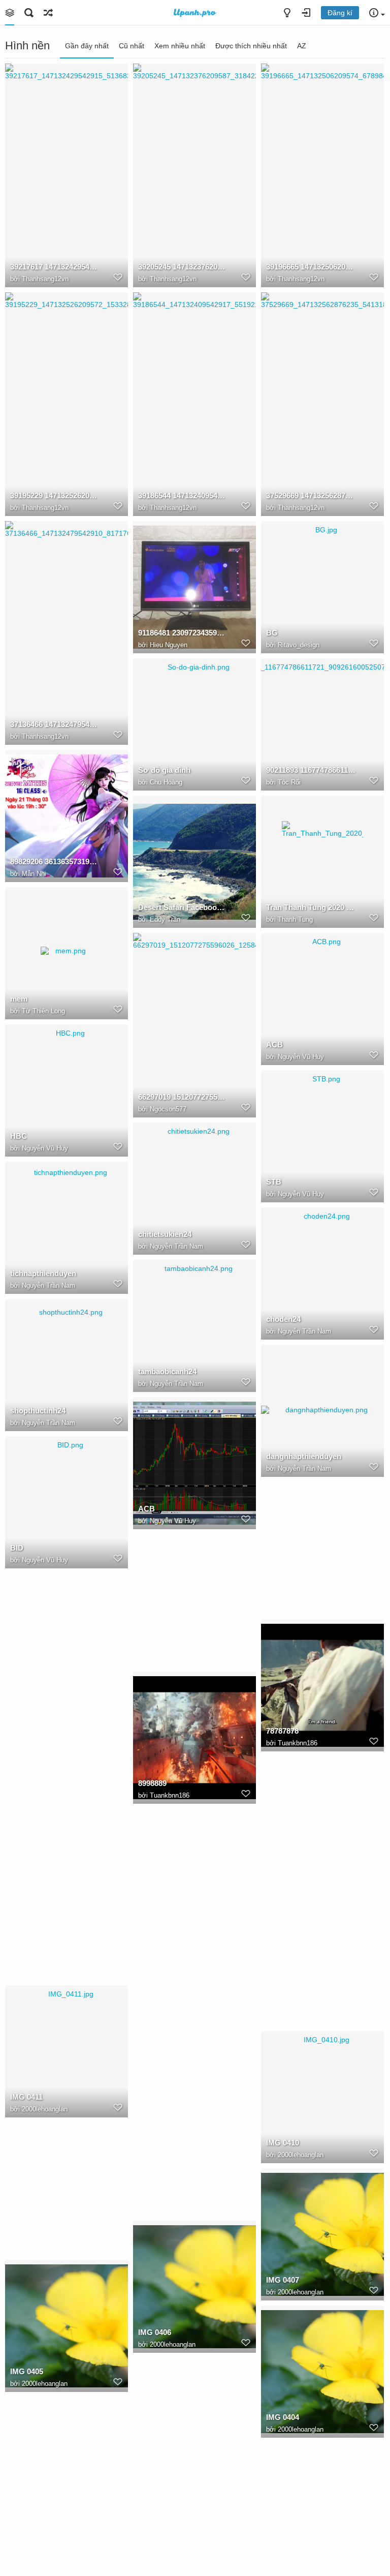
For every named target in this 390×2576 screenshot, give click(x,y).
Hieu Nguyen (169, 645)
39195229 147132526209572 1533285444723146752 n (55, 495)
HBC (19, 1136)
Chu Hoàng (166, 782)
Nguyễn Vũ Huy (301, 1057)
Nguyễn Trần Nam (176, 1246)
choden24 (283, 1319)
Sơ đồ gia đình (164, 770)
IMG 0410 (283, 2143)
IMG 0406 (155, 2332)
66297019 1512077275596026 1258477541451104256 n (183, 1097)
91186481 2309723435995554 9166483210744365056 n (183, 633)
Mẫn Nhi (34, 874)
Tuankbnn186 (298, 1743)
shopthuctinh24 (38, 1411)
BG (272, 633)
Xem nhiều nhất (180, 46)
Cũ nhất (132, 46)
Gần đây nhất (87, 46)
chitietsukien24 (165, 1234)
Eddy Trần (165, 919)
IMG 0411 (26, 2097)
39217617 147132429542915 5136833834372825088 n (55, 267)
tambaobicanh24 (167, 1371)
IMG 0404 (283, 2417)
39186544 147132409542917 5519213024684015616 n (183, 495)
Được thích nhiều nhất (251, 46)
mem (19, 999)
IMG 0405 (27, 2371)
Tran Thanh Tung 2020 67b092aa (311, 907)
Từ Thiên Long (43, 1011)
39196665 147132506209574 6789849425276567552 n (311, 267)
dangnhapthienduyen (304, 1456)
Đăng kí (340, 13)
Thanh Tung (295, 919)
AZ (302, 46)
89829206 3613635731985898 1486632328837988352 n (55, 861)
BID (17, 1548)
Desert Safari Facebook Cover (183, 907)
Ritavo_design (299, 645)
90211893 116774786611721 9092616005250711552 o (311, 770)
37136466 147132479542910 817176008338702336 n (55, 724)
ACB (274, 1044)
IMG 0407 (283, 2280)
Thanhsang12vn (45, 279)
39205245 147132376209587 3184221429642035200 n (183, 267)
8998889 (152, 1783)
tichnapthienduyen (43, 1273)
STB (274, 1182)
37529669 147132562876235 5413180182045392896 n (311, 495)
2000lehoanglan (45, 2109)
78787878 (282, 1731)
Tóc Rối (289, 782)
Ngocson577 (168, 1109)
